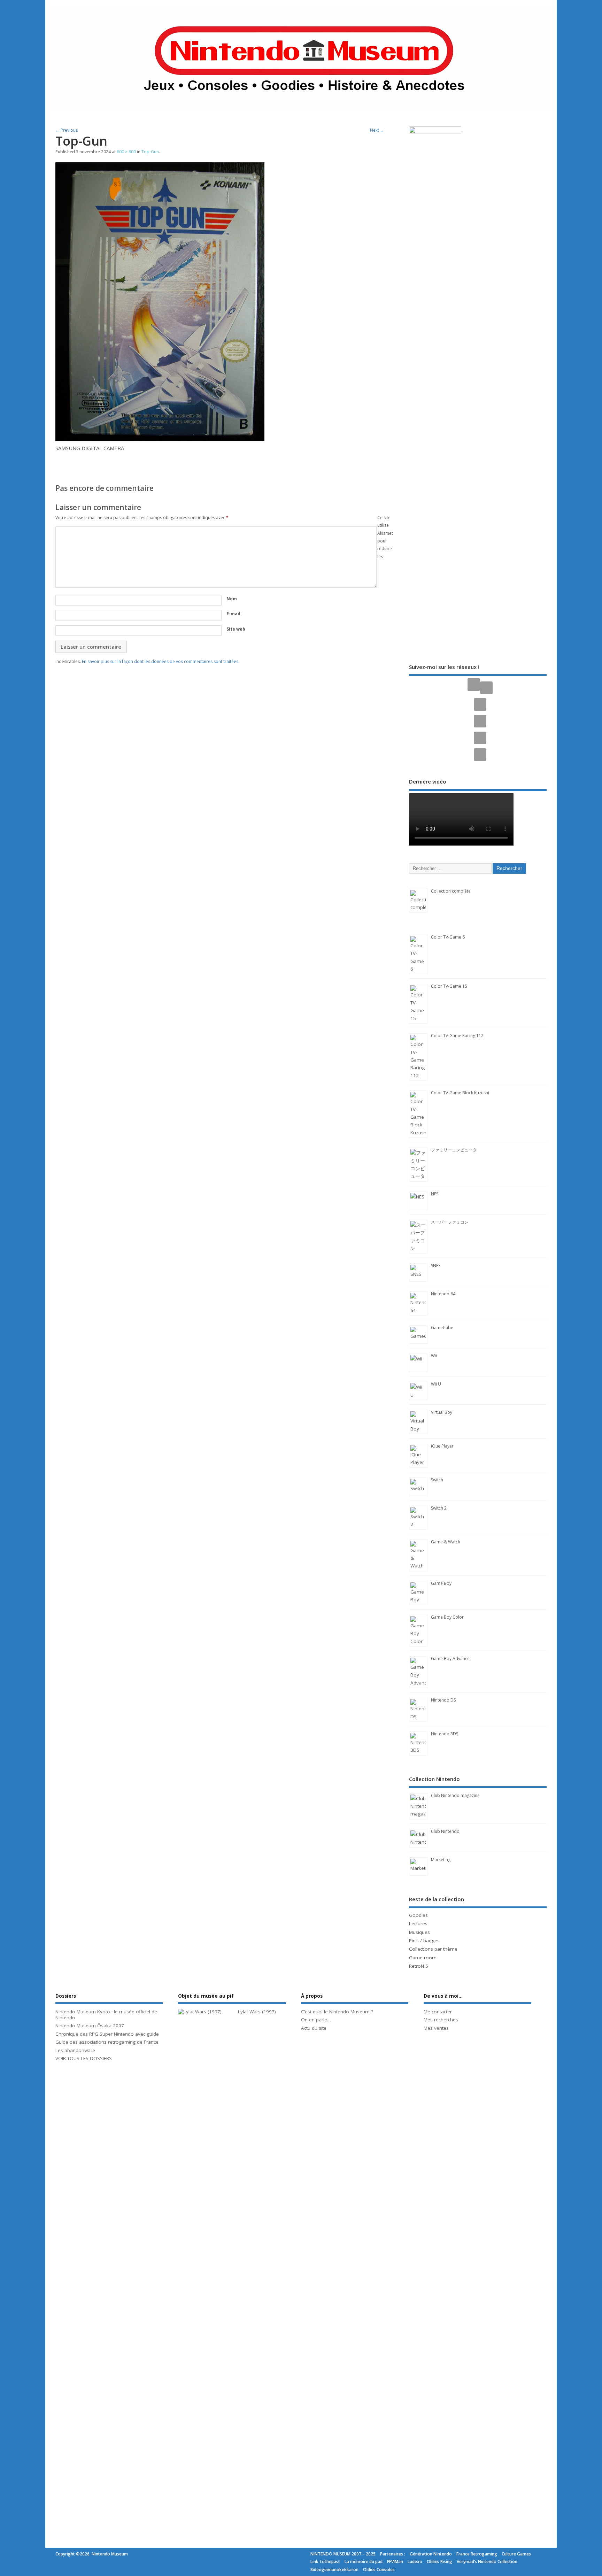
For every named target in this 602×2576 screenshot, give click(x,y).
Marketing (441, 1860)
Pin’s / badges (424, 1941)
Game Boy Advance (450, 1659)
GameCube (442, 1328)
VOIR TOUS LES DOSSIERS (84, 2058)
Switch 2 (439, 1508)
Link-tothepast (325, 2562)
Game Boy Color (447, 1617)
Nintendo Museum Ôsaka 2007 (90, 2026)
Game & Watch (446, 1542)
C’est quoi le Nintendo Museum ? (337, 2012)
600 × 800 (126, 152)
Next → (377, 130)
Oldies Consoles (379, 2570)
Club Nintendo (445, 1831)
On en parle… (316, 2020)
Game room (423, 1958)
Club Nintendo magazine (455, 1795)
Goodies (418, 1915)
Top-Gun (150, 152)
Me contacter (438, 2012)
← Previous (67, 130)
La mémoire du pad (364, 2562)
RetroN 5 (419, 1966)
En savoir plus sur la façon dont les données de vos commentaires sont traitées (160, 661)
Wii (434, 1356)
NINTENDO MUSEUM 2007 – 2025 (343, 2554)
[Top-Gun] (160, 439)
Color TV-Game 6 (448, 937)
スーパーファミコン (450, 1222)
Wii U (436, 1384)
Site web (236, 629)
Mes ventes (436, 2028)
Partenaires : (393, 2554)
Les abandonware (75, 2050)
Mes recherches (441, 2020)
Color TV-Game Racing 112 (457, 1036)
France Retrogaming (477, 2554)
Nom (232, 599)
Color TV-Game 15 (449, 986)
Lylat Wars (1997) (257, 2012)
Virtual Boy (442, 1412)
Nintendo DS (443, 1700)
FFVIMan (395, 2562)
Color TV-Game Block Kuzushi (460, 1093)
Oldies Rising (439, 2562)
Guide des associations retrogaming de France (107, 2042)
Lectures (418, 1923)
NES (435, 1194)
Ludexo (415, 2562)
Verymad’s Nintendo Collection (487, 2562)
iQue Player (442, 1446)
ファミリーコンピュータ (454, 1150)
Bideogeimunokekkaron (334, 2570)
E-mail (233, 614)
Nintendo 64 (443, 1294)
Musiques (419, 1932)
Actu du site (314, 2028)
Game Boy (441, 1583)
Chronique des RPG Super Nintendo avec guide (107, 2034)
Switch (437, 1480)
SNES (436, 1266)
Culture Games (516, 2554)
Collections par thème (433, 1949)
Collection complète (451, 891)
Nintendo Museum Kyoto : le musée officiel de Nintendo (106, 2015)
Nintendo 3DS (445, 1734)
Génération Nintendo (431, 2554)
